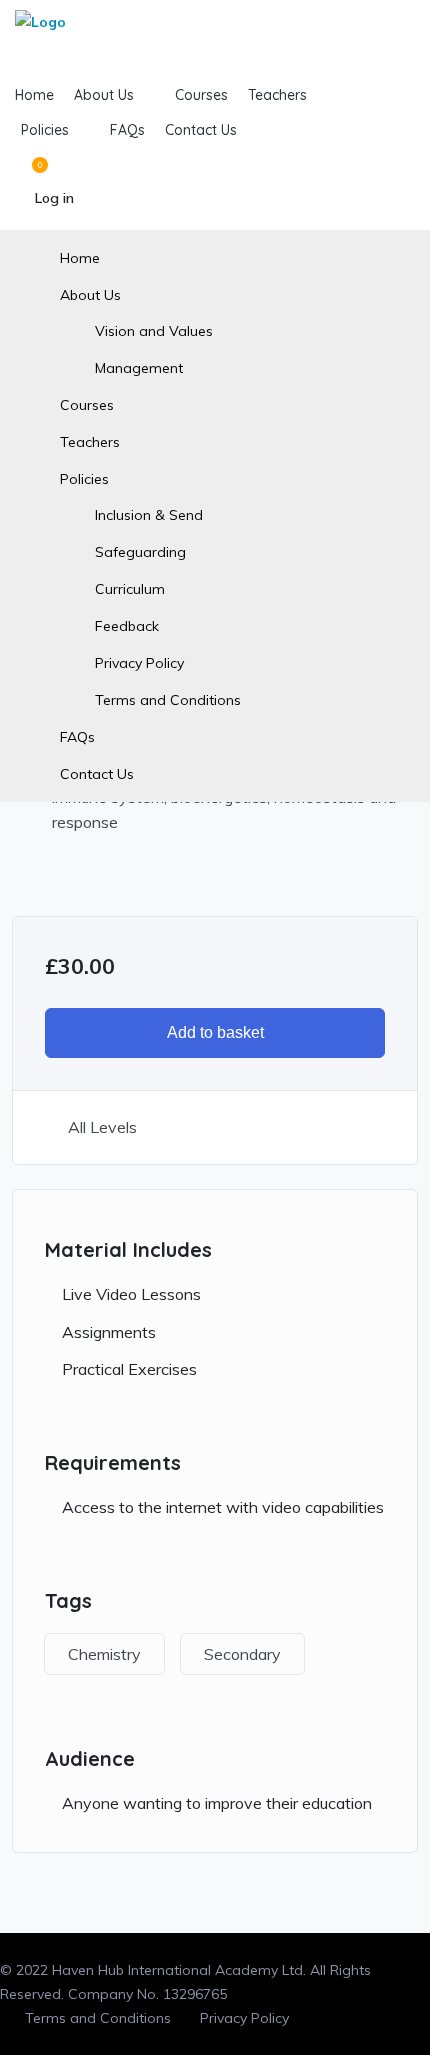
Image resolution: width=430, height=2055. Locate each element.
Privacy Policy (139, 663)
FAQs (77, 737)
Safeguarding (140, 552)
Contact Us (97, 774)
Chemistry (104, 1654)
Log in (54, 198)
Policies (84, 479)
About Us (90, 295)
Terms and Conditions (168, 700)
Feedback (127, 626)
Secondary (242, 1654)
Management (139, 368)
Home (80, 258)
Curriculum (130, 589)
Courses (87, 405)
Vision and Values (154, 331)
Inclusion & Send (149, 515)
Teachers (90, 442)
